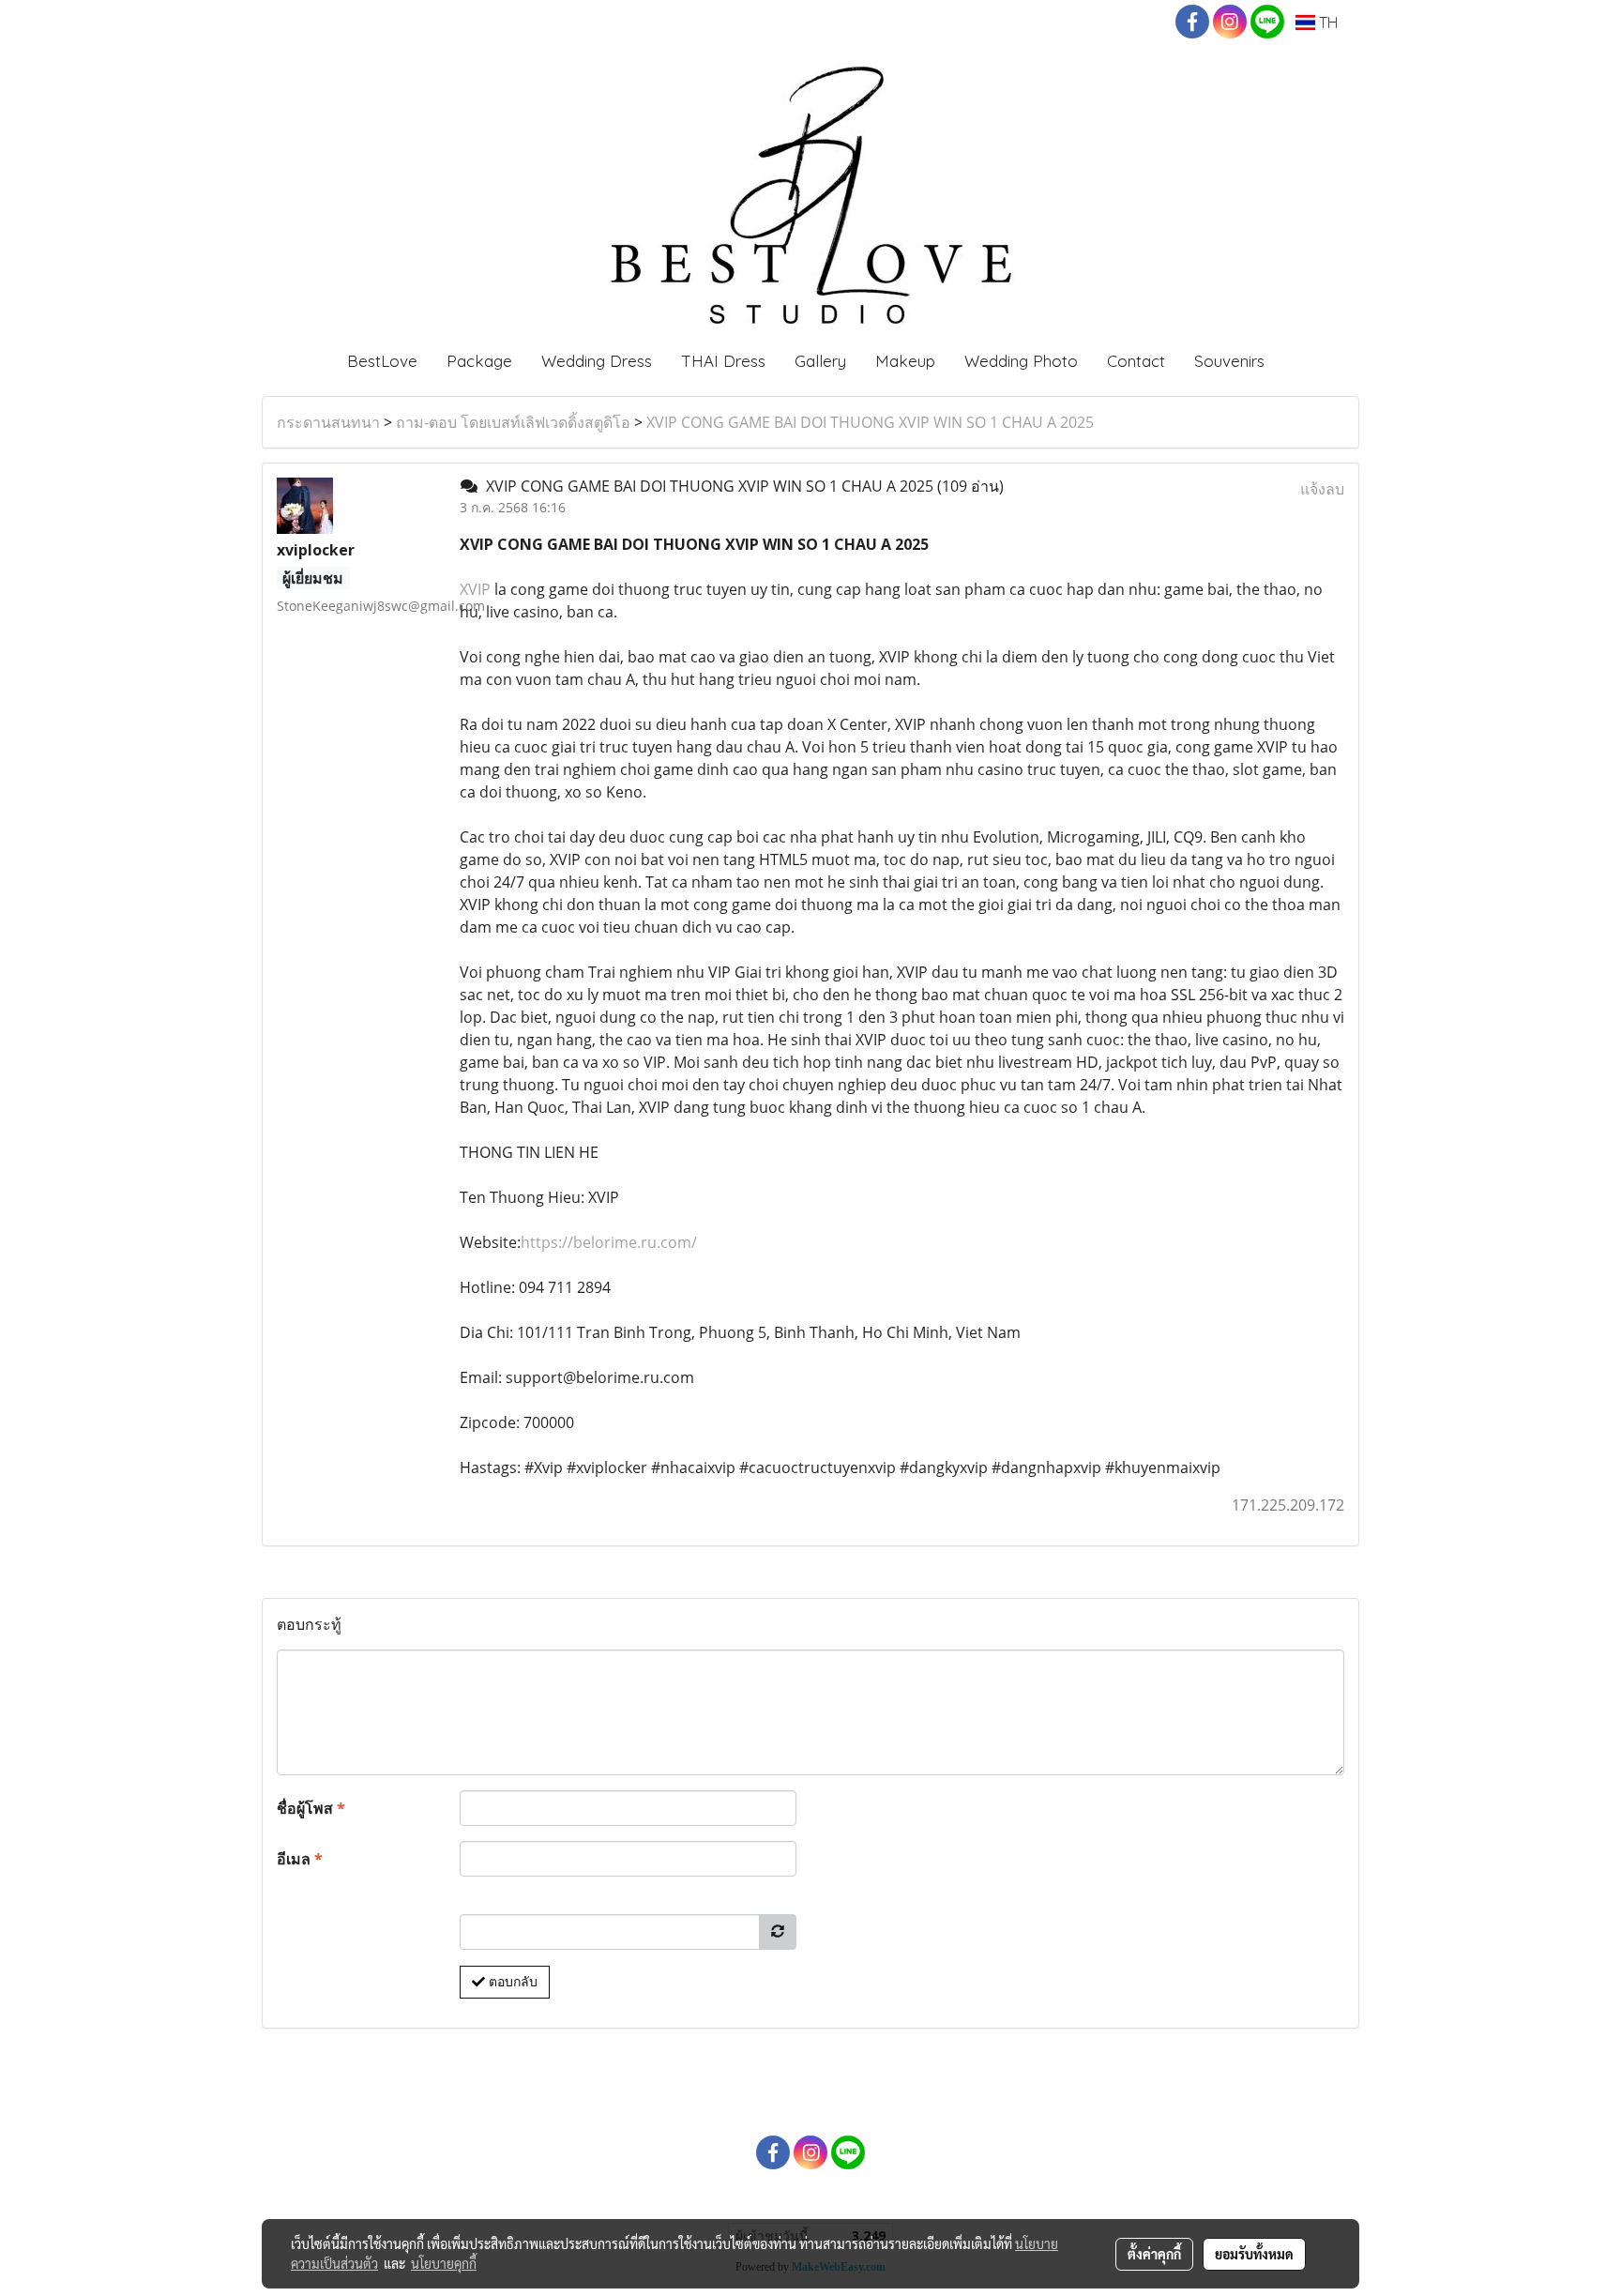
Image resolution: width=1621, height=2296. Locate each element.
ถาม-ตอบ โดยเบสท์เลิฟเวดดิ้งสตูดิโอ (513, 422)
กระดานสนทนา (328, 422)
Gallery (820, 361)
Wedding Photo (1021, 361)
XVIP (475, 589)
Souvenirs (1229, 361)
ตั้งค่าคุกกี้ (1154, 2254)
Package (479, 361)
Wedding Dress (597, 361)
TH (1326, 23)
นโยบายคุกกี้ (444, 2263)
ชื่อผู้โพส (311, 1808)
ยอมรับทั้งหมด (1254, 2254)
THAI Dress (723, 361)
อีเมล (300, 1859)
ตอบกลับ (511, 1982)
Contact (1136, 361)
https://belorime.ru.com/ (609, 1242)
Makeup (905, 361)
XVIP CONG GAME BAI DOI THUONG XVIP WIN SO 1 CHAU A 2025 (870, 422)
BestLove (382, 361)
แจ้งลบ (1322, 489)
